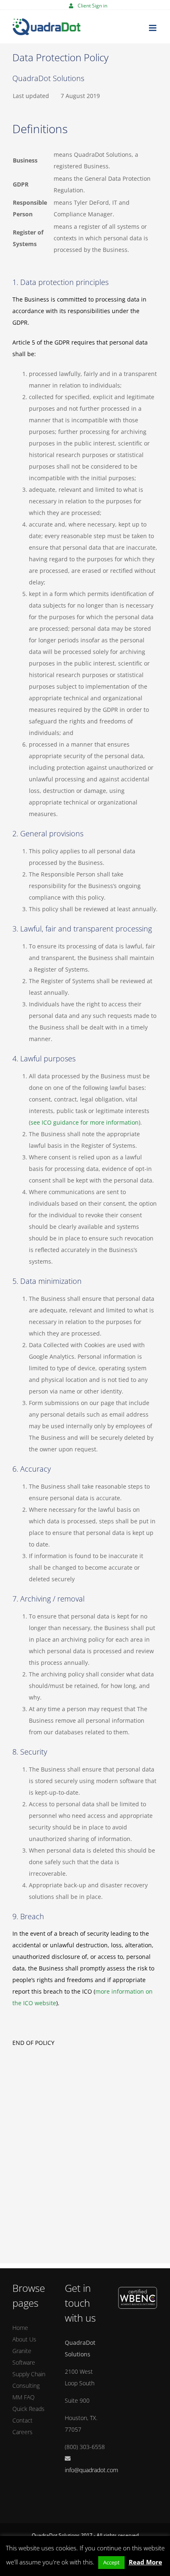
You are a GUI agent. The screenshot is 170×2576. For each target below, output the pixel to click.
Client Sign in (92, 6)
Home (20, 2328)
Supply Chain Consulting (29, 2380)
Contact (22, 2420)
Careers (22, 2432)
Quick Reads (28, 2409)
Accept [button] (111, 2562)
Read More (145, 2562)
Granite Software (24, 2357)
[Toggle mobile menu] (153, 28)
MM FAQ (24, 2397)
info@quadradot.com (91, 2470)
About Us (24, 2339)
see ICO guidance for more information (85, 1122)
